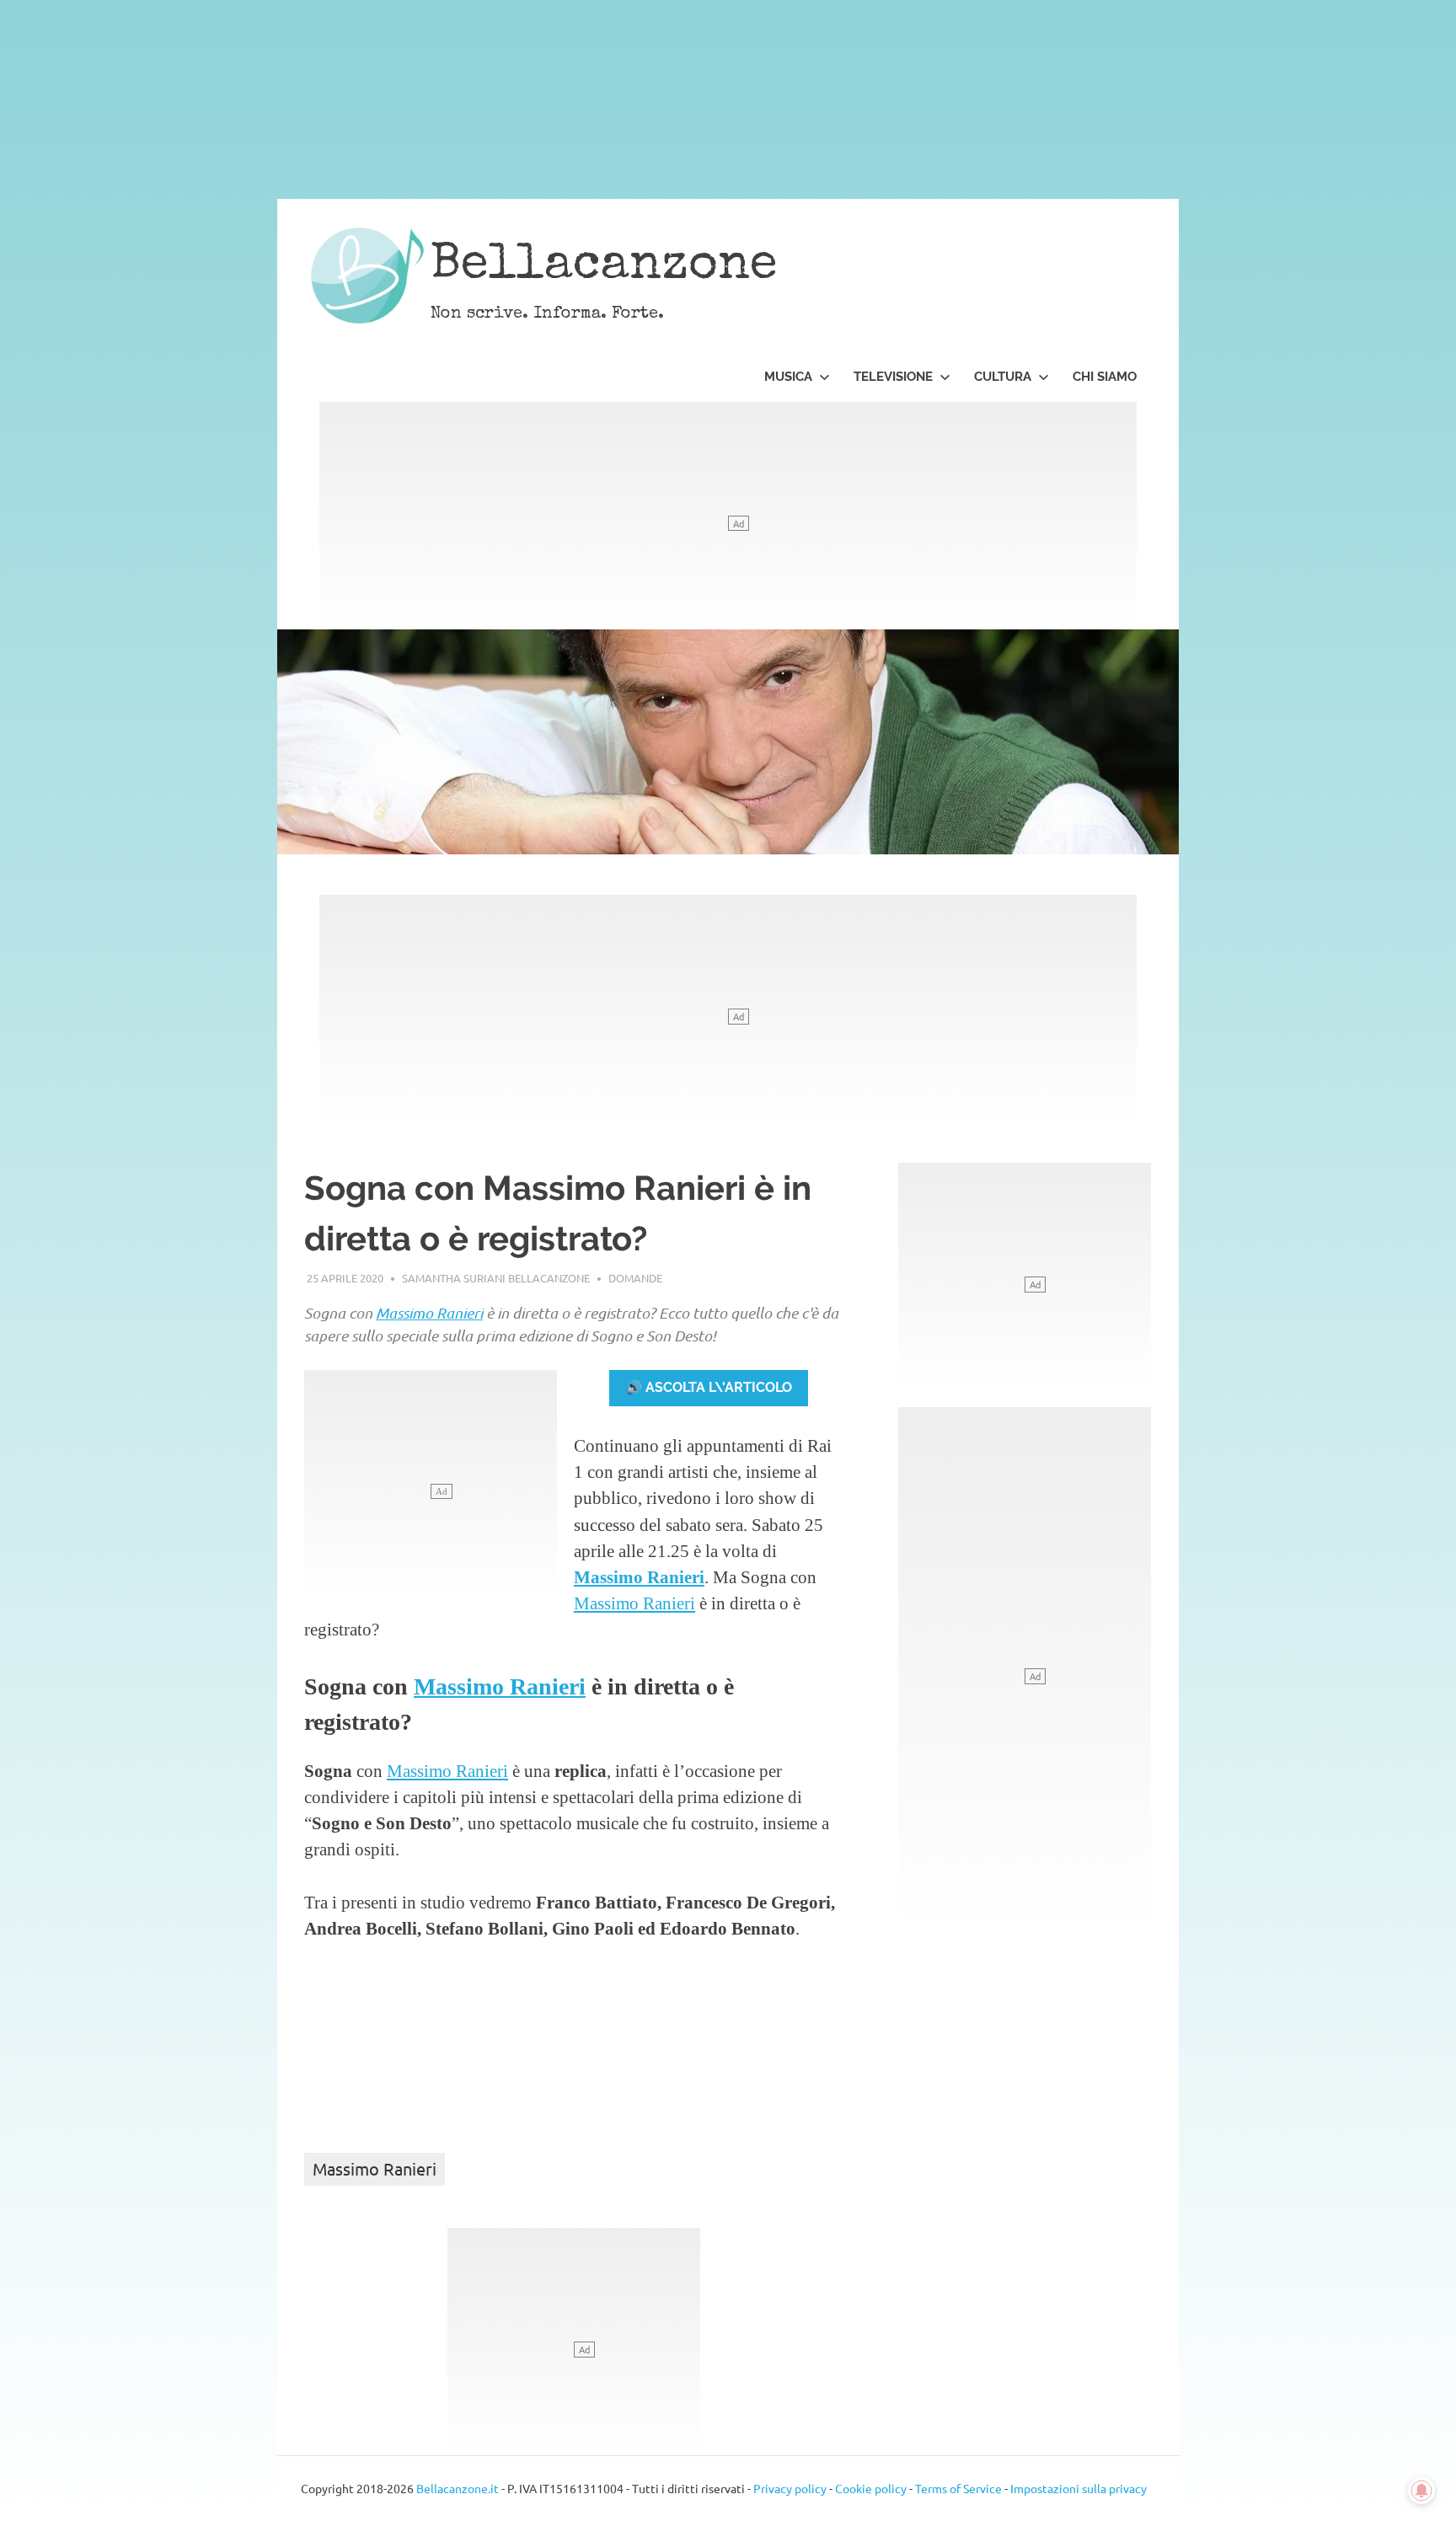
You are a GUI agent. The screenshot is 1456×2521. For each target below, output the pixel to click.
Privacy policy (790, 2488)
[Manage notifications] (1421, 2491)
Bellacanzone (604, 267)
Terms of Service (958, 2488)
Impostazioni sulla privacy (1079, 2488)
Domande (635, 1278)
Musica (788, 377)
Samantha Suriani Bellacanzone (496, 1278)
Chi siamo (1105, 377)
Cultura (1003, 377)
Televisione (893, 377)
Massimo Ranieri (429, 1313)
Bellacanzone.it (458, 2488)
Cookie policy (871, 2488)
